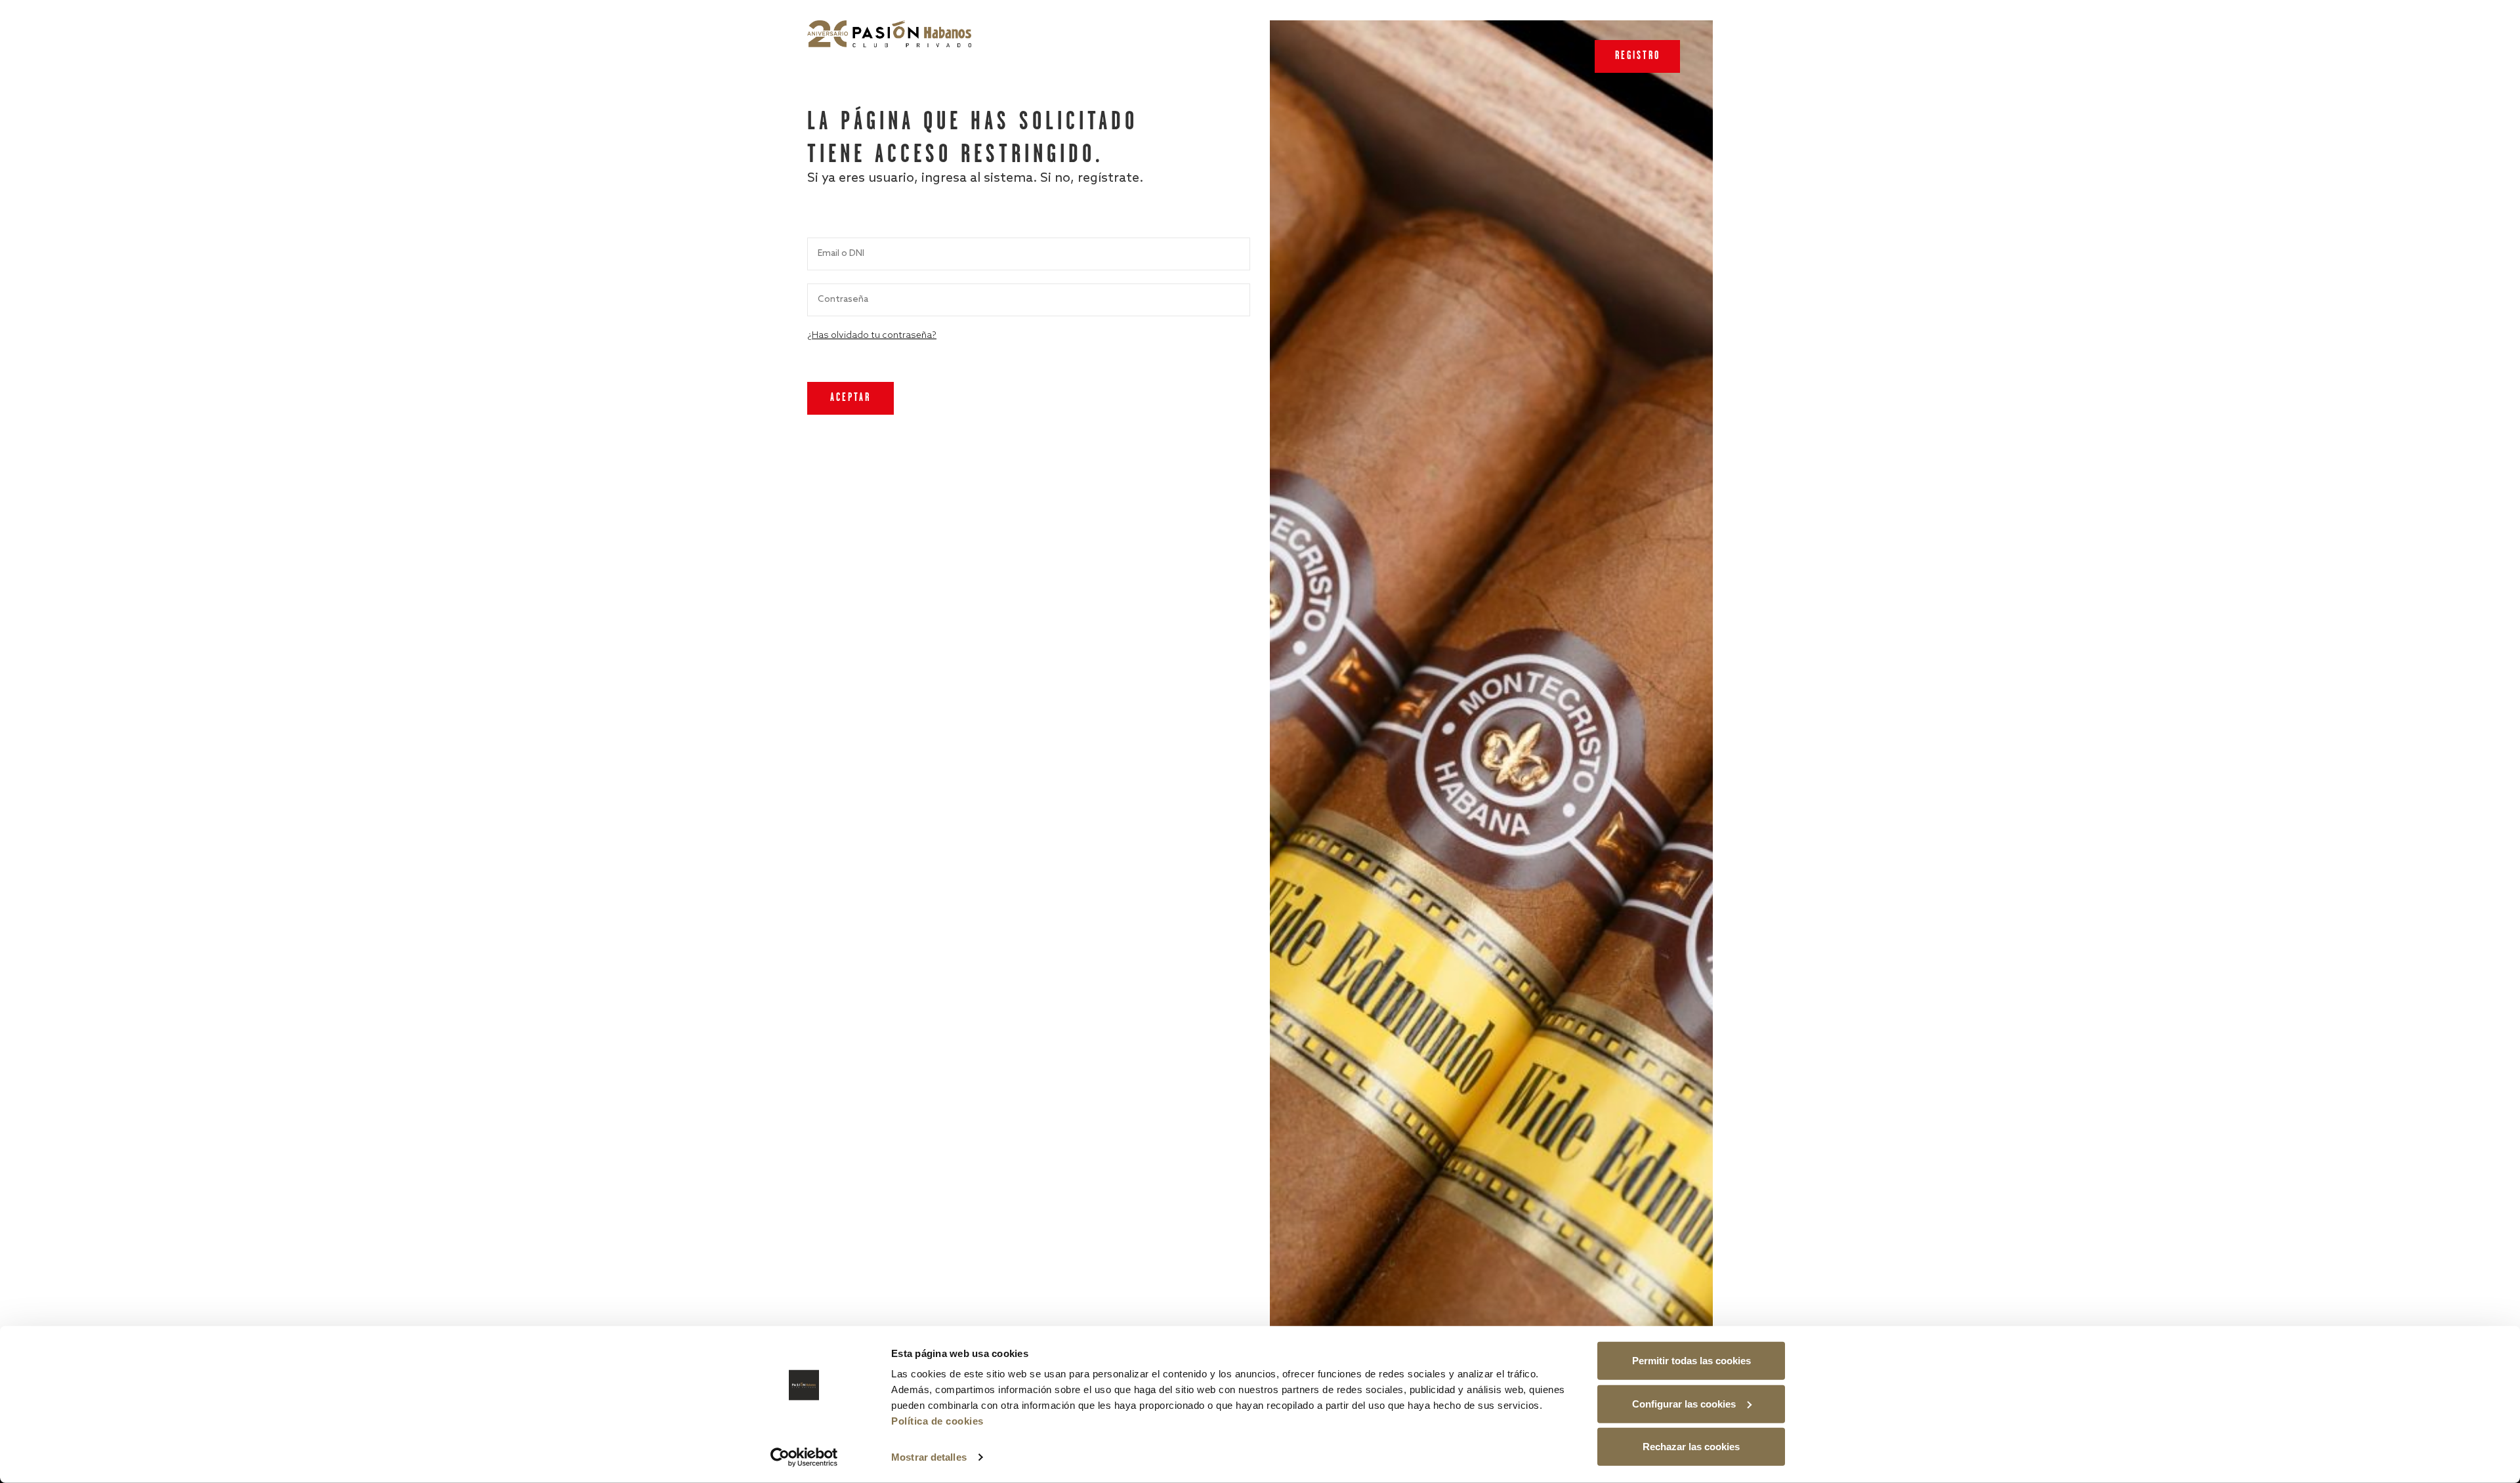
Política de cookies (937, 1421)
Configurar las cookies (1684, 1403)
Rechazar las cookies (1691, 1447)
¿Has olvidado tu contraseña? (872, 336)
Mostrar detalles (929, 1457)
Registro (1638, 56)
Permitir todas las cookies (1691, 1361)
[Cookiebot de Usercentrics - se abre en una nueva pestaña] (804, 1457)
